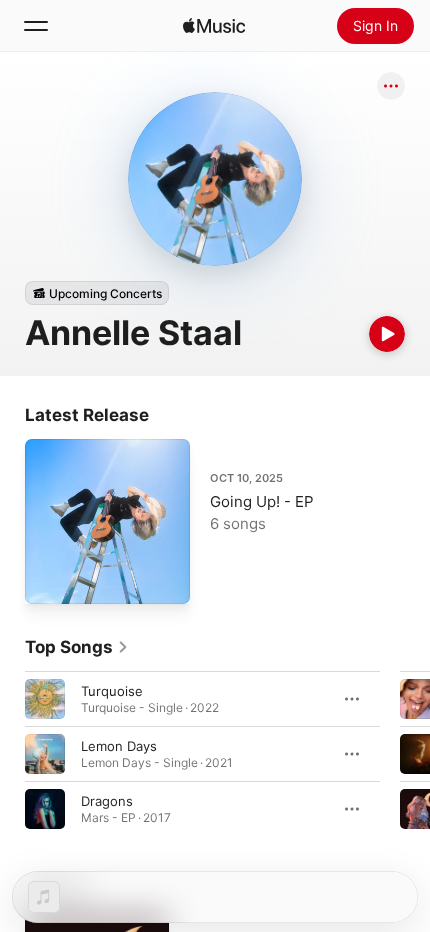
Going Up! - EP (262, 501)
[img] (214, 26)
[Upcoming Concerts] (97, 293)
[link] (77, 647)
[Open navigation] (36, 26)
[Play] (387, 334)
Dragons (107, 801)
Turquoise (112, 691)
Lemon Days (119, 746)
